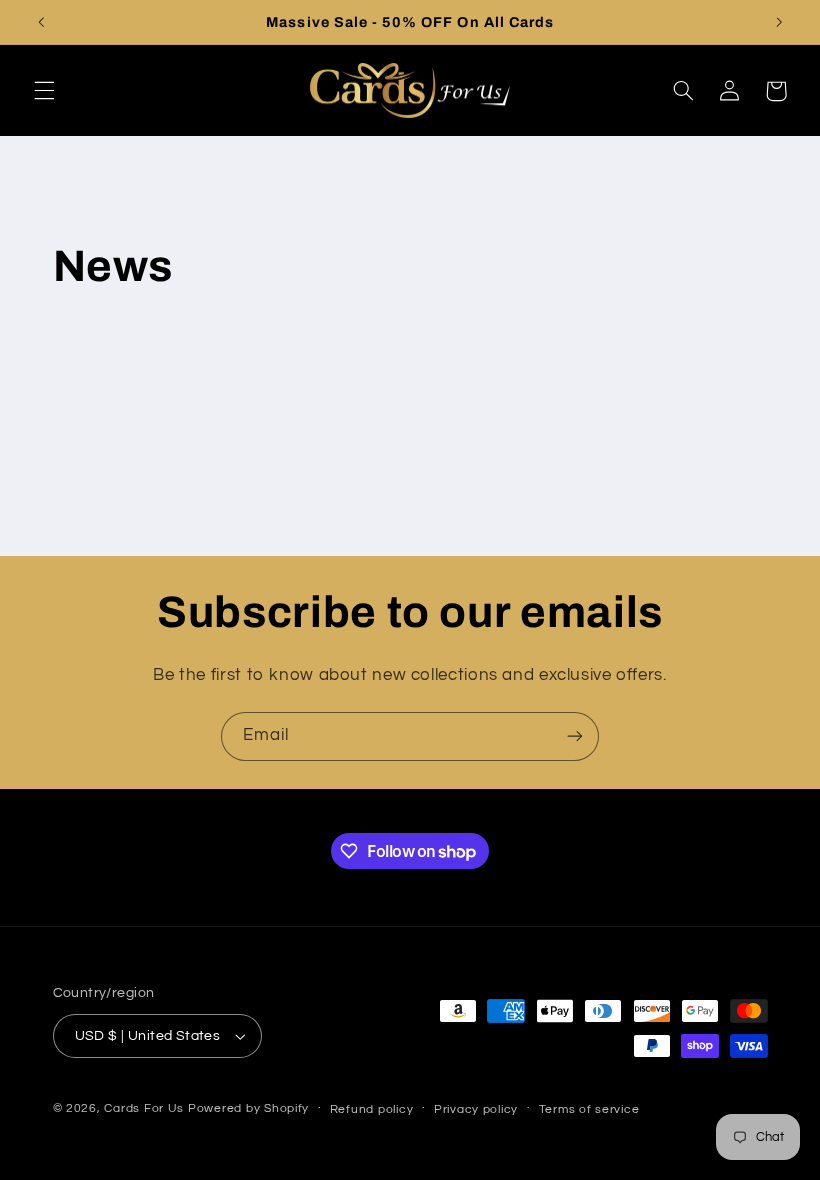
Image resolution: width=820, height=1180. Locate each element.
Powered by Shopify (248, 1108)
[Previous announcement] (41, 22)
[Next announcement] (779, 22)
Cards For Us (144, 1108)
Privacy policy (476, 1109)
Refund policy (372, 1109)
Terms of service (589, 1109)
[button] (44, 91)
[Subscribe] (575, 736)
